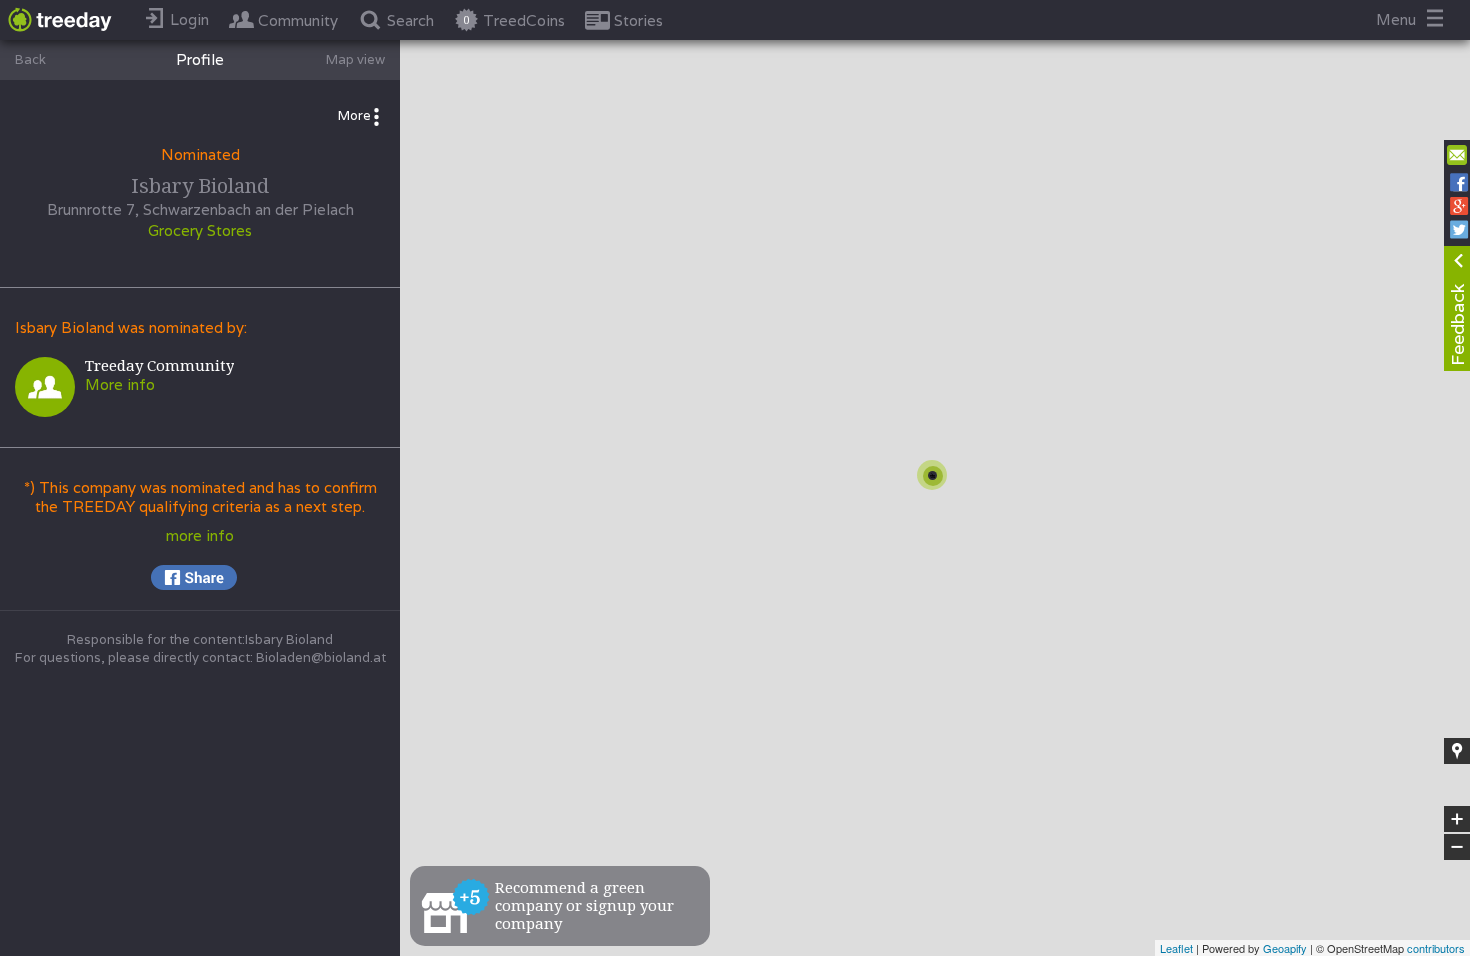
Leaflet (1176, 948)
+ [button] (1457, 820)
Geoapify (1285, 948)
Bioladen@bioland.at (321, 657)
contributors (1436, 948)
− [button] (1458, 847)
